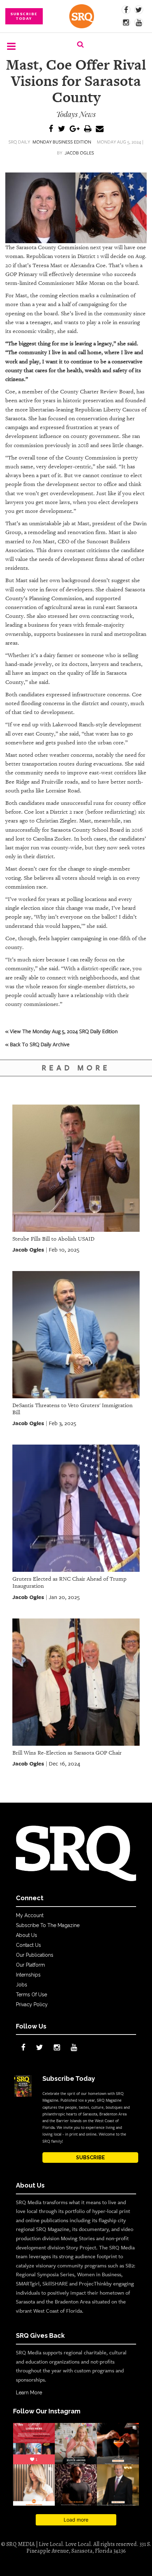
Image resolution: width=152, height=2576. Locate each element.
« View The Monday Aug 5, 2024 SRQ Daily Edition (62, 1031)
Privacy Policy (32, 2004)
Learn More (29, 2393)
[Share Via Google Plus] (75, 129)
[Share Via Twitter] (62, 129)
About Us (27, 1935)
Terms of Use (31, 1995)
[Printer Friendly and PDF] (88, 129)
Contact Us (28, 1945)
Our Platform (30, 1965)
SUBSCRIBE (90, 2158)
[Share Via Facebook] (51, 129)
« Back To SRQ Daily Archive (37, 1044)
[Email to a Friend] (100, 129)
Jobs (22, 1985)
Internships (28, 1975)
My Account (30, 1915)
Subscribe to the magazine (48, 1925)
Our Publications (35, 1955)
